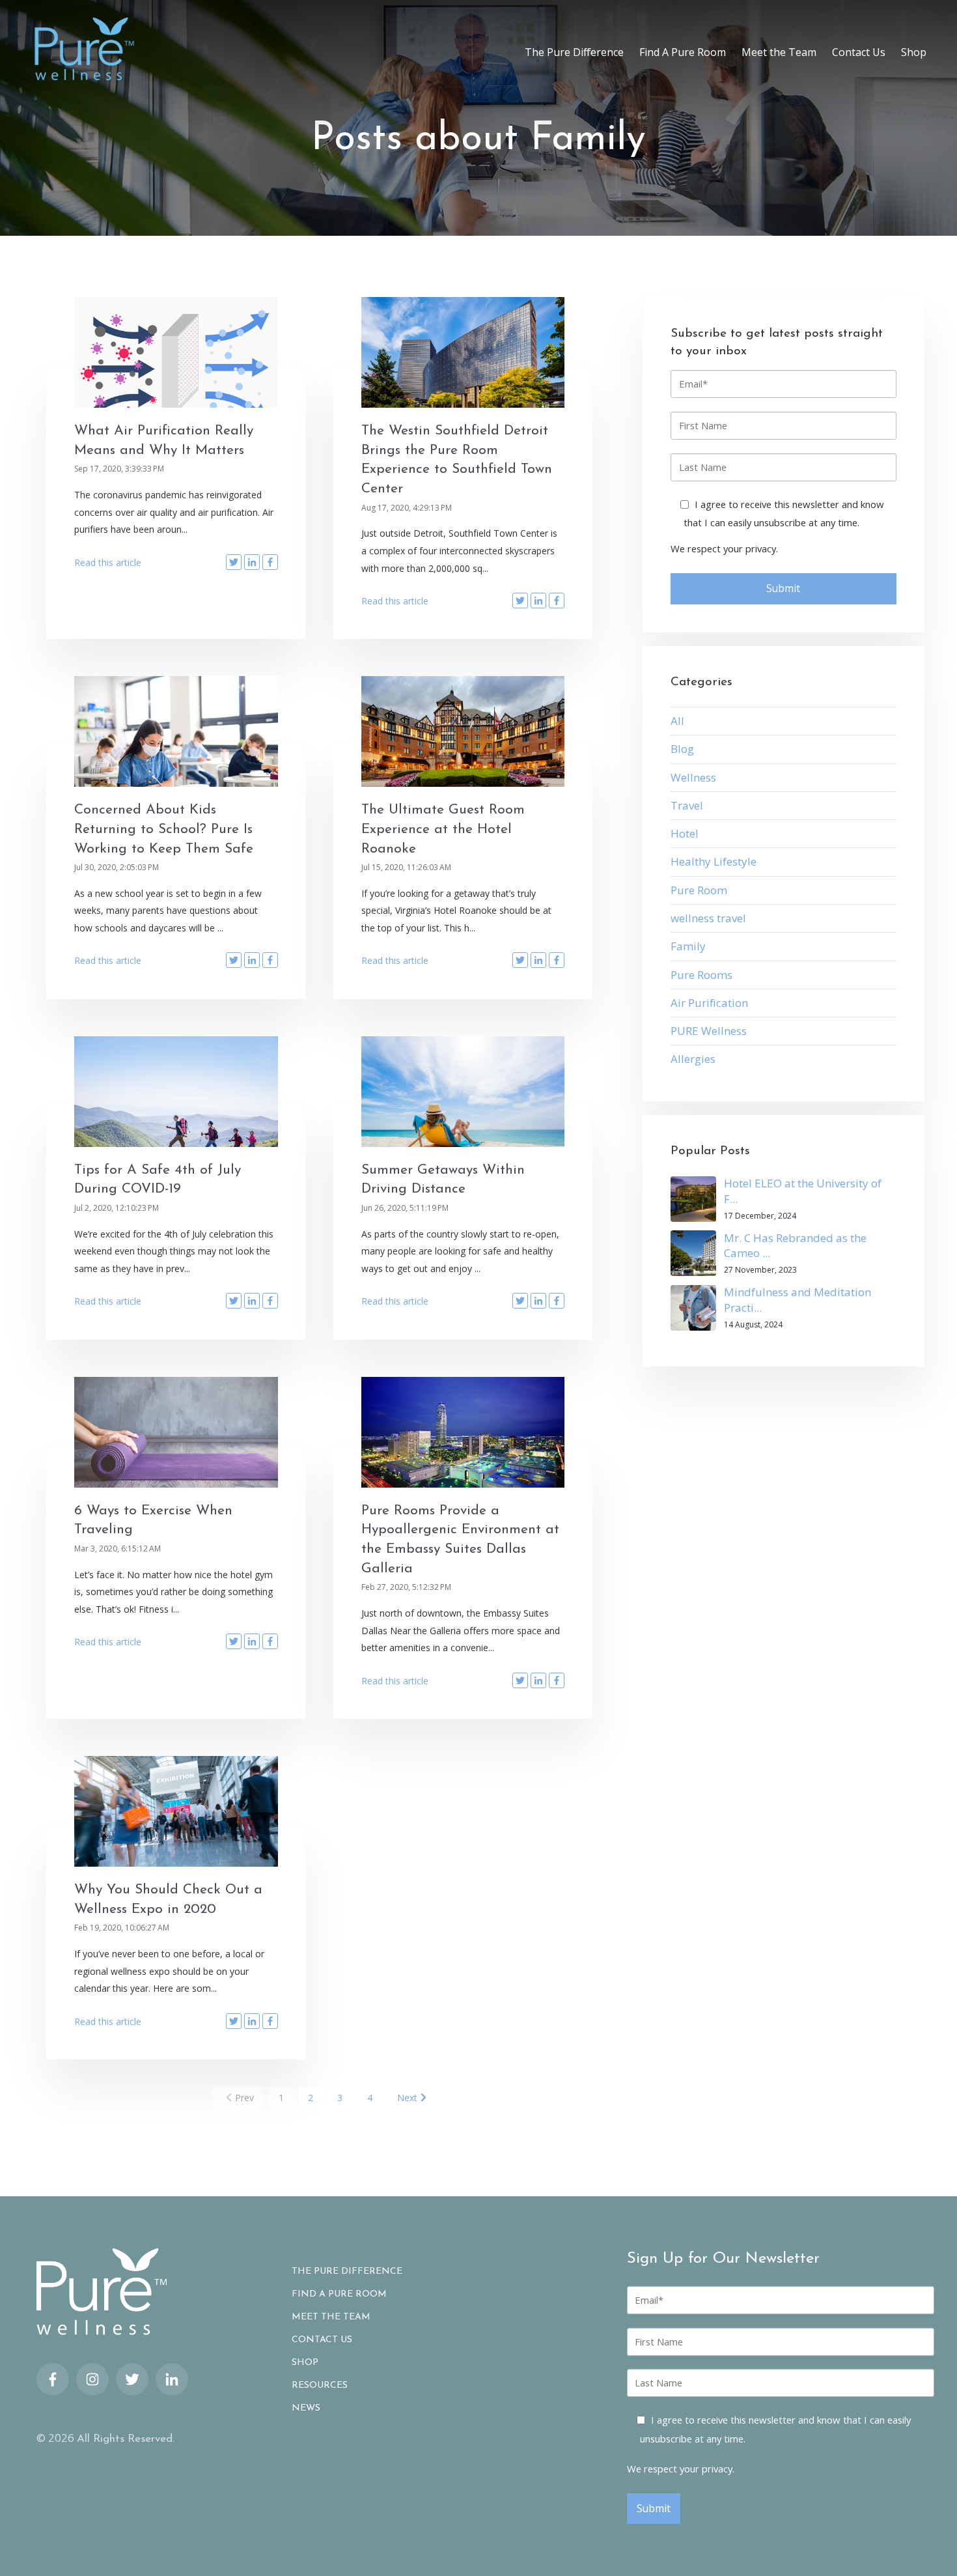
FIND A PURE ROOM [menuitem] (339, 2295)
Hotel (685, 833)
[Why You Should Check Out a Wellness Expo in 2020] (176, 1811)
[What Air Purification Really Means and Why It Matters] (176, 352)
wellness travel (708, 918)
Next (407, 2098)
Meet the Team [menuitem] (779, 52)
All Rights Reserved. (126, 2439)
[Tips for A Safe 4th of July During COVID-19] (176, 1092)
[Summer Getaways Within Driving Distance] (463, 1092)
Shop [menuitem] (914, 52)
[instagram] (92, 2379)
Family (688, 946)
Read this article (108, 562)
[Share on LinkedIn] (252, 562)
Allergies (693, 1059)
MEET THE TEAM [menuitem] (331, 2317)
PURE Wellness (709, 1031)
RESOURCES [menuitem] (320, 2386)
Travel (687, 805)
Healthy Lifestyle (714, 861)
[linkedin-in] (172, 2379)
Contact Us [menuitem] (859, 52)
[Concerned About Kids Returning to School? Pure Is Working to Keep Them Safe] (176, 731)
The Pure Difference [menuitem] (574, 52)
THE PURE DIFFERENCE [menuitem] (347, 2272)
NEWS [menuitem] (306, 2409)
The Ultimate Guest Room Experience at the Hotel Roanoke (443, 829)
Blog (682, 749)
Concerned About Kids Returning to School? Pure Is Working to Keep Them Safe (164, 829)
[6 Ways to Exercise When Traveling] (176, 1432)
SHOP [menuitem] (305, 2363)
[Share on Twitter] (234, 562)
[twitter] (132, 2379)
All (677, 721)
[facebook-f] (53, 2379)
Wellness (693, 777)
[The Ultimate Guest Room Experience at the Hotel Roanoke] (463, 731)
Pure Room (699, 890)
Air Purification (709, 1003)
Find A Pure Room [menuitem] (683, 52)
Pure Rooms (701, 975)
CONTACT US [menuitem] (322, 2340)
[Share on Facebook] (270, 562)
